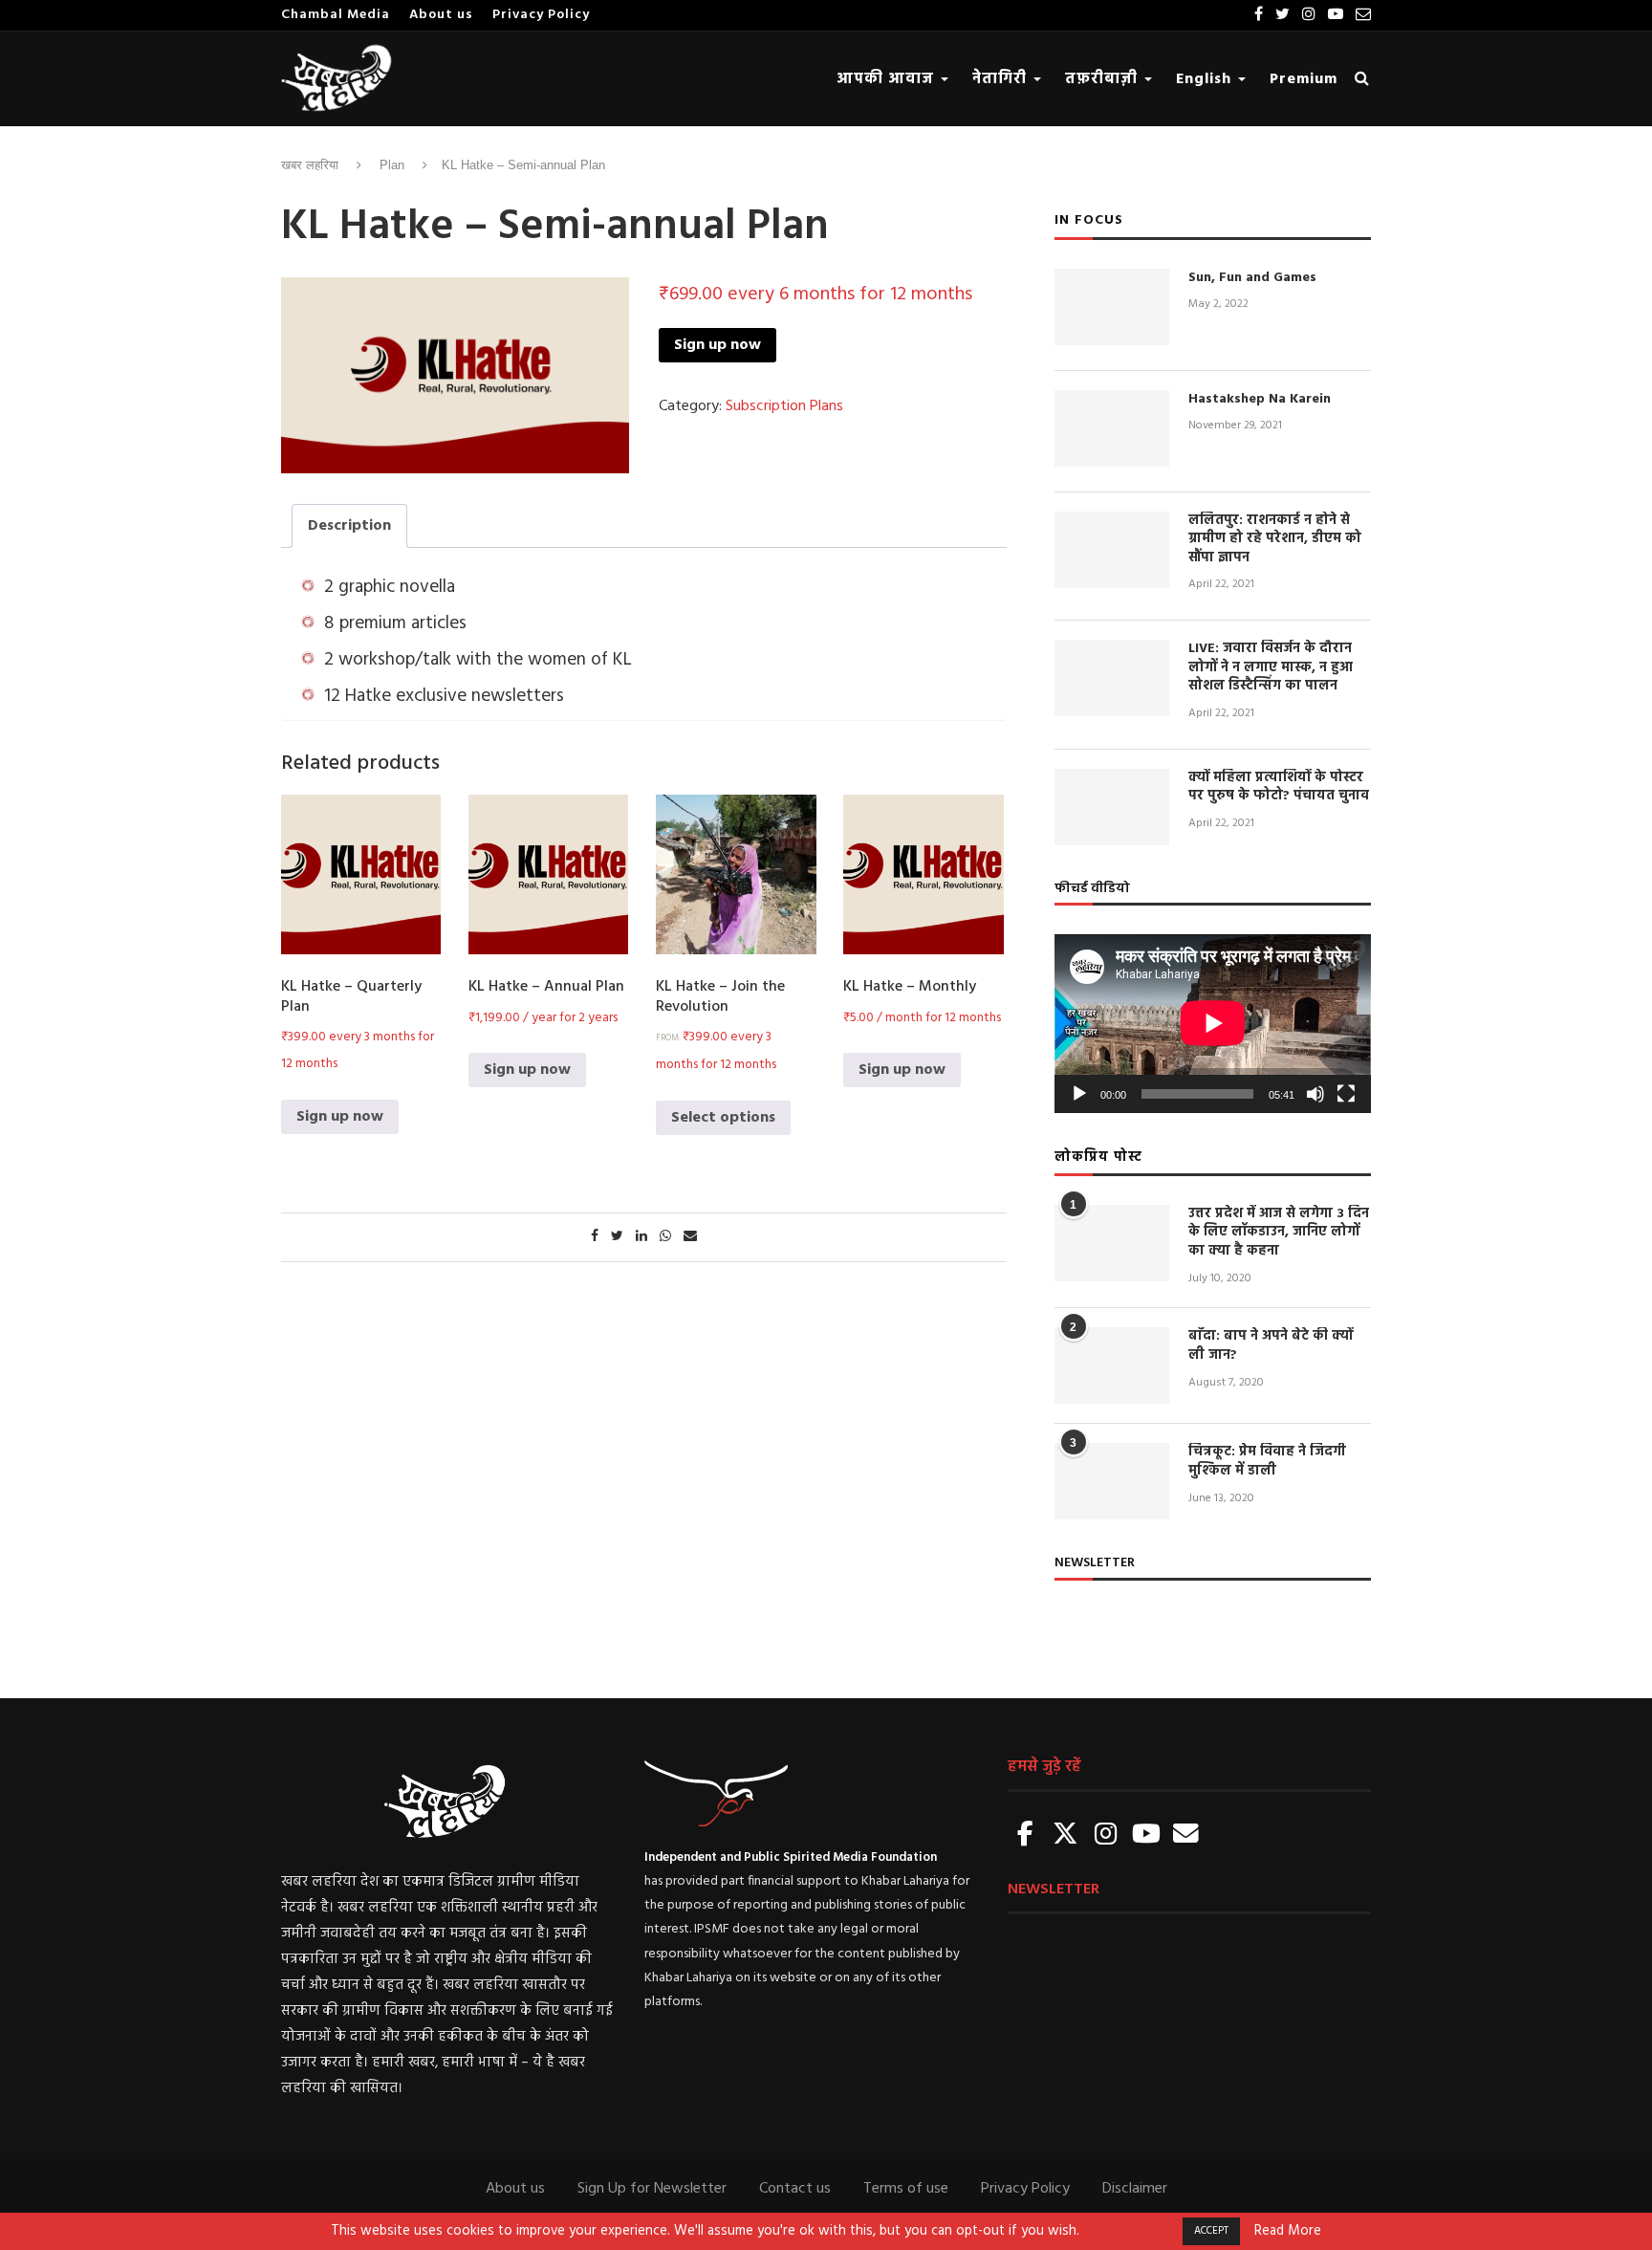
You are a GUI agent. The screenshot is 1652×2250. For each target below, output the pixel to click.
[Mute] (1315, 1094)
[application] (1213, 1023)
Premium (1304, 79)
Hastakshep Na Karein (1260, 400)
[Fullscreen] (1346, 1094)
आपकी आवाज (888, 79)
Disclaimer (1135, 2189)
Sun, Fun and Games (1252, 278)
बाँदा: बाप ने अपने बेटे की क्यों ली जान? (1271, 1346)
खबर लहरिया (310, 165)
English (1206, 79)
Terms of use (906, 2189)
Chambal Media (336, 15)
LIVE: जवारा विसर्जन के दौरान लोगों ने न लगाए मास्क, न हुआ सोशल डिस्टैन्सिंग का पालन (1271, 668)
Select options (723, 1118)
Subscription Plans (784, 406)
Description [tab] (349, 526)
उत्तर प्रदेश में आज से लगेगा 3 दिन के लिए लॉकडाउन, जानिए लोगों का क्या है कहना (1279, 1233)
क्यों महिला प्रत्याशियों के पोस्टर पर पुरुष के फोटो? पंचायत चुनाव (1279, 787)
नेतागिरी (1002, 79)
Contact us (795, 2189)
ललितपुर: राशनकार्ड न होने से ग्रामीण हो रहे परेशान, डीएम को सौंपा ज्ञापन (1275, 540)
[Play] (1079, 1094)
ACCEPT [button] (1211, 2231)
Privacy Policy (541, 15)
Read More (1288, 2232)
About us (441, 15)
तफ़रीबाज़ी (1104, 79)
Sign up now (717, 345)
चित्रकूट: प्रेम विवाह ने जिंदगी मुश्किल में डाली (1267, 1462)
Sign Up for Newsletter (652, 2189)
